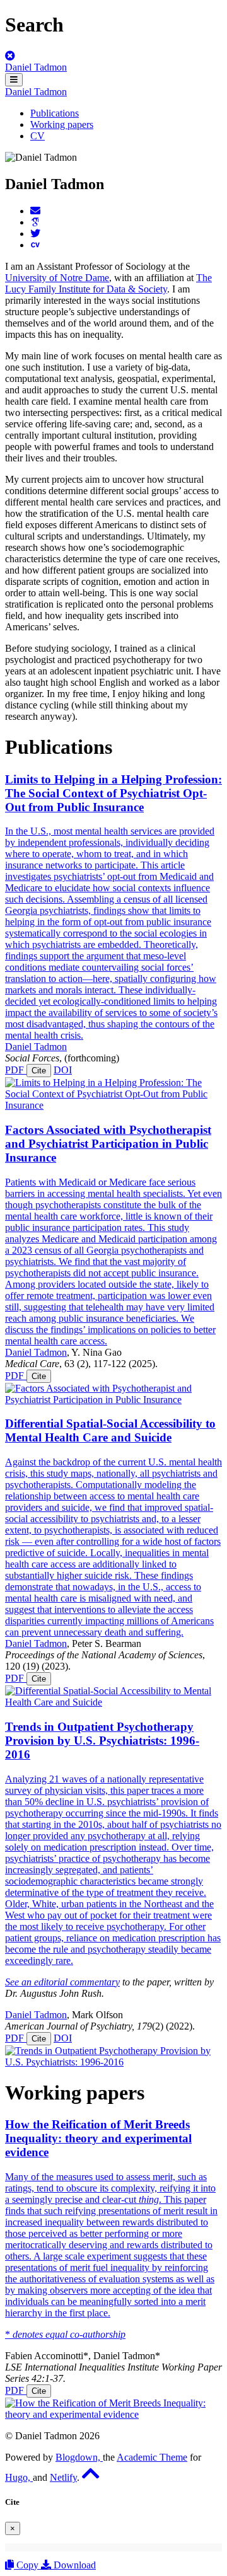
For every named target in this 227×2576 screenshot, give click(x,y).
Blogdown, (79, 2457)
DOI (63, 1070)
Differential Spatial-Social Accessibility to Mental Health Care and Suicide (110, 1430)
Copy (27, 2565)
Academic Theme (152, 2457)
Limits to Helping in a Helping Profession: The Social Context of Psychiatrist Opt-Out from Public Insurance (113, 793)
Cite (39, 1071)
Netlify (63, 2477)
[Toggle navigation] (14, 80)
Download (73, 2565)
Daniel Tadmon (36, 67)
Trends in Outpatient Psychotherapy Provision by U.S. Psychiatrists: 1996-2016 (102, 1741)
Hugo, (19, 2477)
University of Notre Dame (57, 278)
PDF (16, 1070)
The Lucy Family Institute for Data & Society (108, 283)
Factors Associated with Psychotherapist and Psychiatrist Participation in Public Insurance (108, 1144)
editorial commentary (77, 1982)
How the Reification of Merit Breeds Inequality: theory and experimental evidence (98, 2138)
